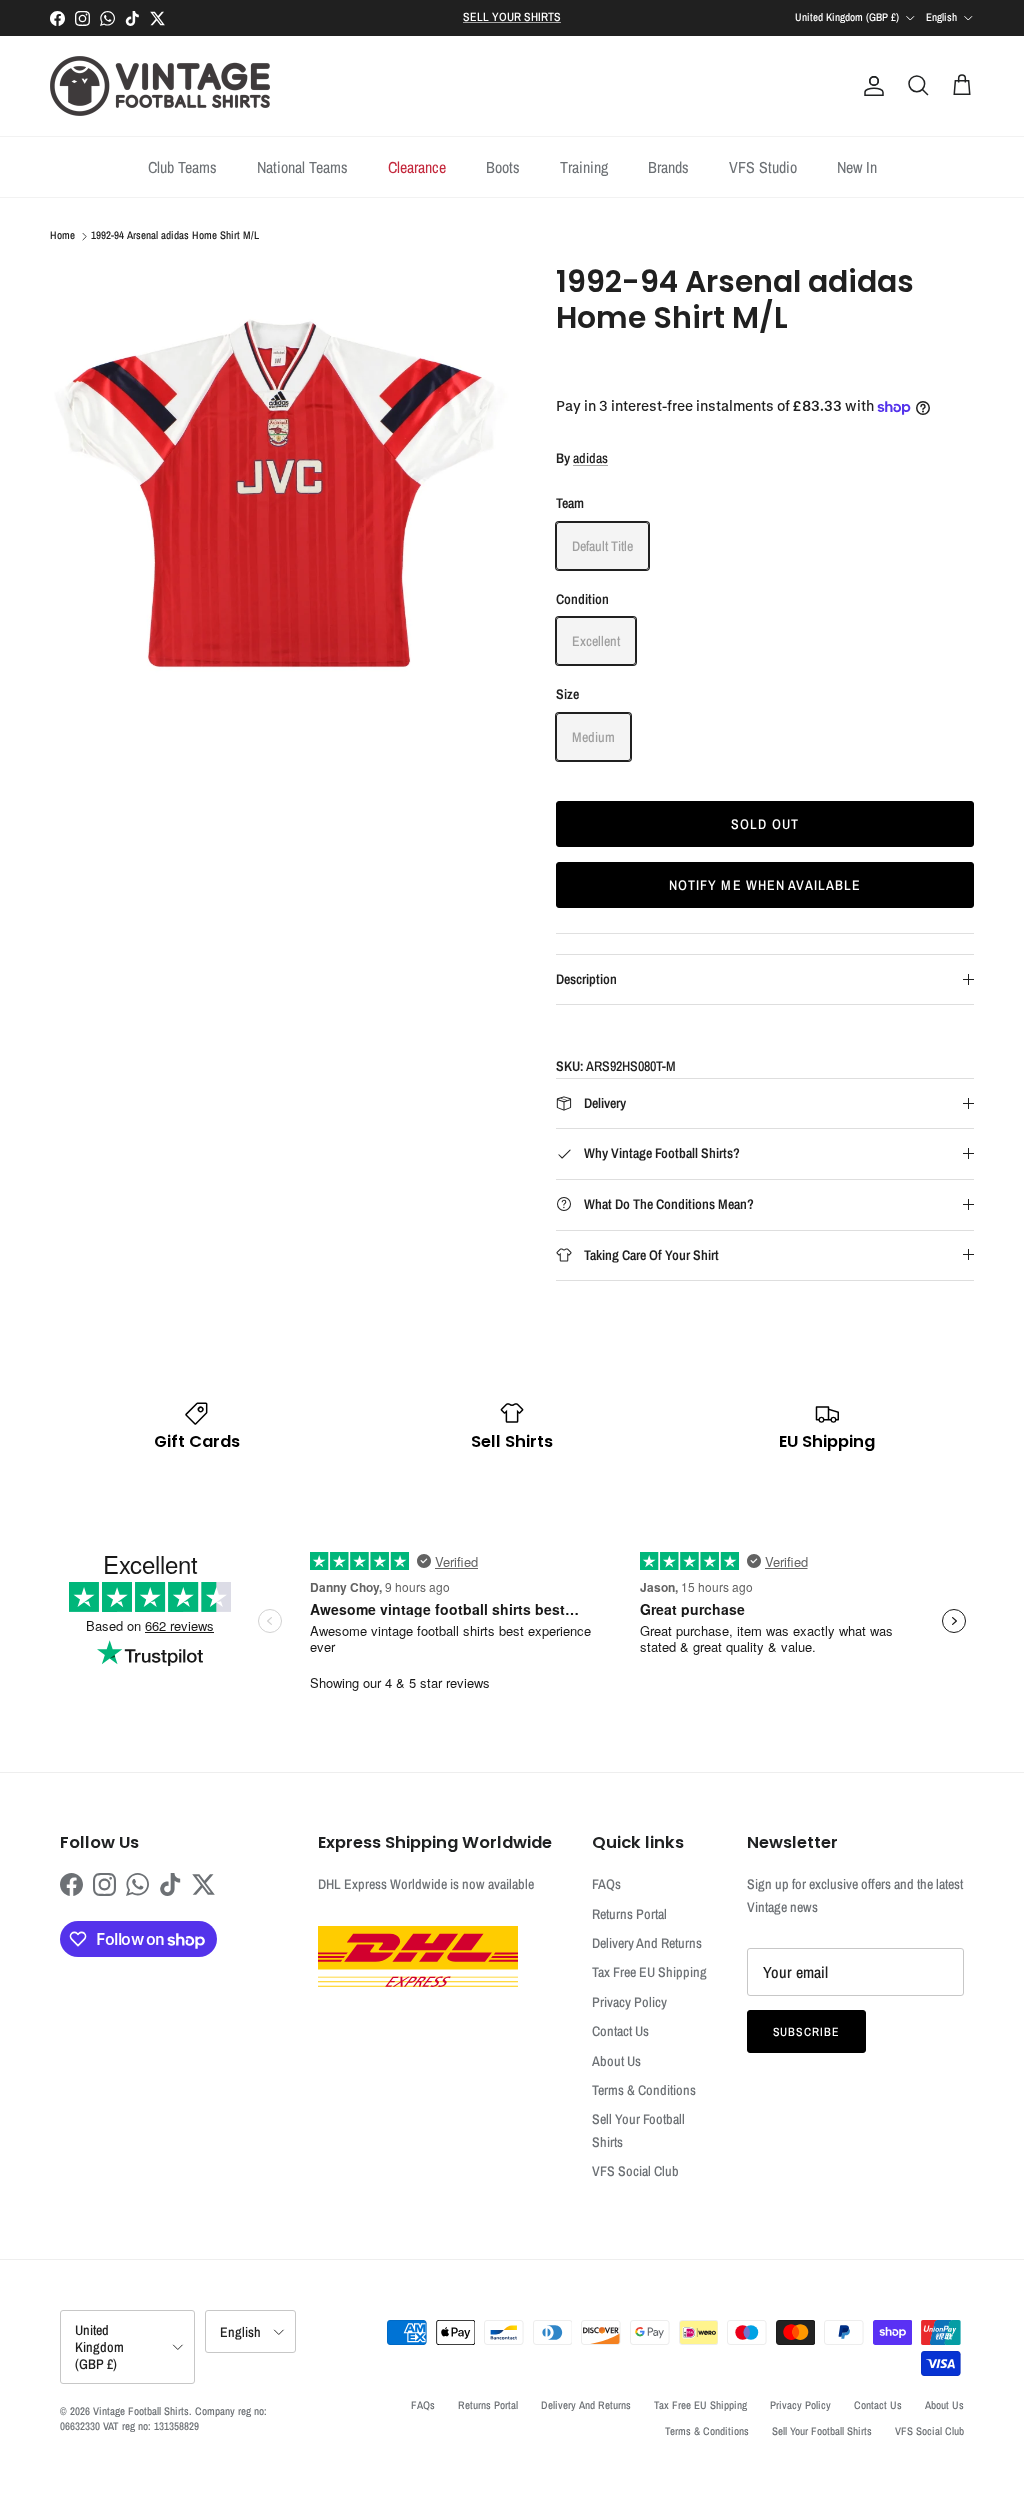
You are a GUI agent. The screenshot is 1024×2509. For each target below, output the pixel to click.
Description (586, 979)
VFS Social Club (635, 2171)
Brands (668, 167)
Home (62, 236)
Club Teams (182, 167)
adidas (590, 458)
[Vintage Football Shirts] (160, 86)
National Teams (302, 167)
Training (584, 167)
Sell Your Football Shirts (822, 2431)
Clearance (417, 167)
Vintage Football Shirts (141, 2411)
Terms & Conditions (644, 2090)
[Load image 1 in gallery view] (281, 495)
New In (857, 167)
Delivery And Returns (647, 1943)
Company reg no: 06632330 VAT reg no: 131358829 (163, 2418)
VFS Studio (763, 167)
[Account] (870, 86)
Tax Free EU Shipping (649, 1972)
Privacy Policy (629, 2002)
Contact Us (620, 2031)
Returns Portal (629, 1914)
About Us (616, 2061)
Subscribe (807, 2032)
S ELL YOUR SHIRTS (512, 17)
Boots (503, 167)
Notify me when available (765, 885)
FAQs (606, 1884)
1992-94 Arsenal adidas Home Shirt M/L (175, 236)
